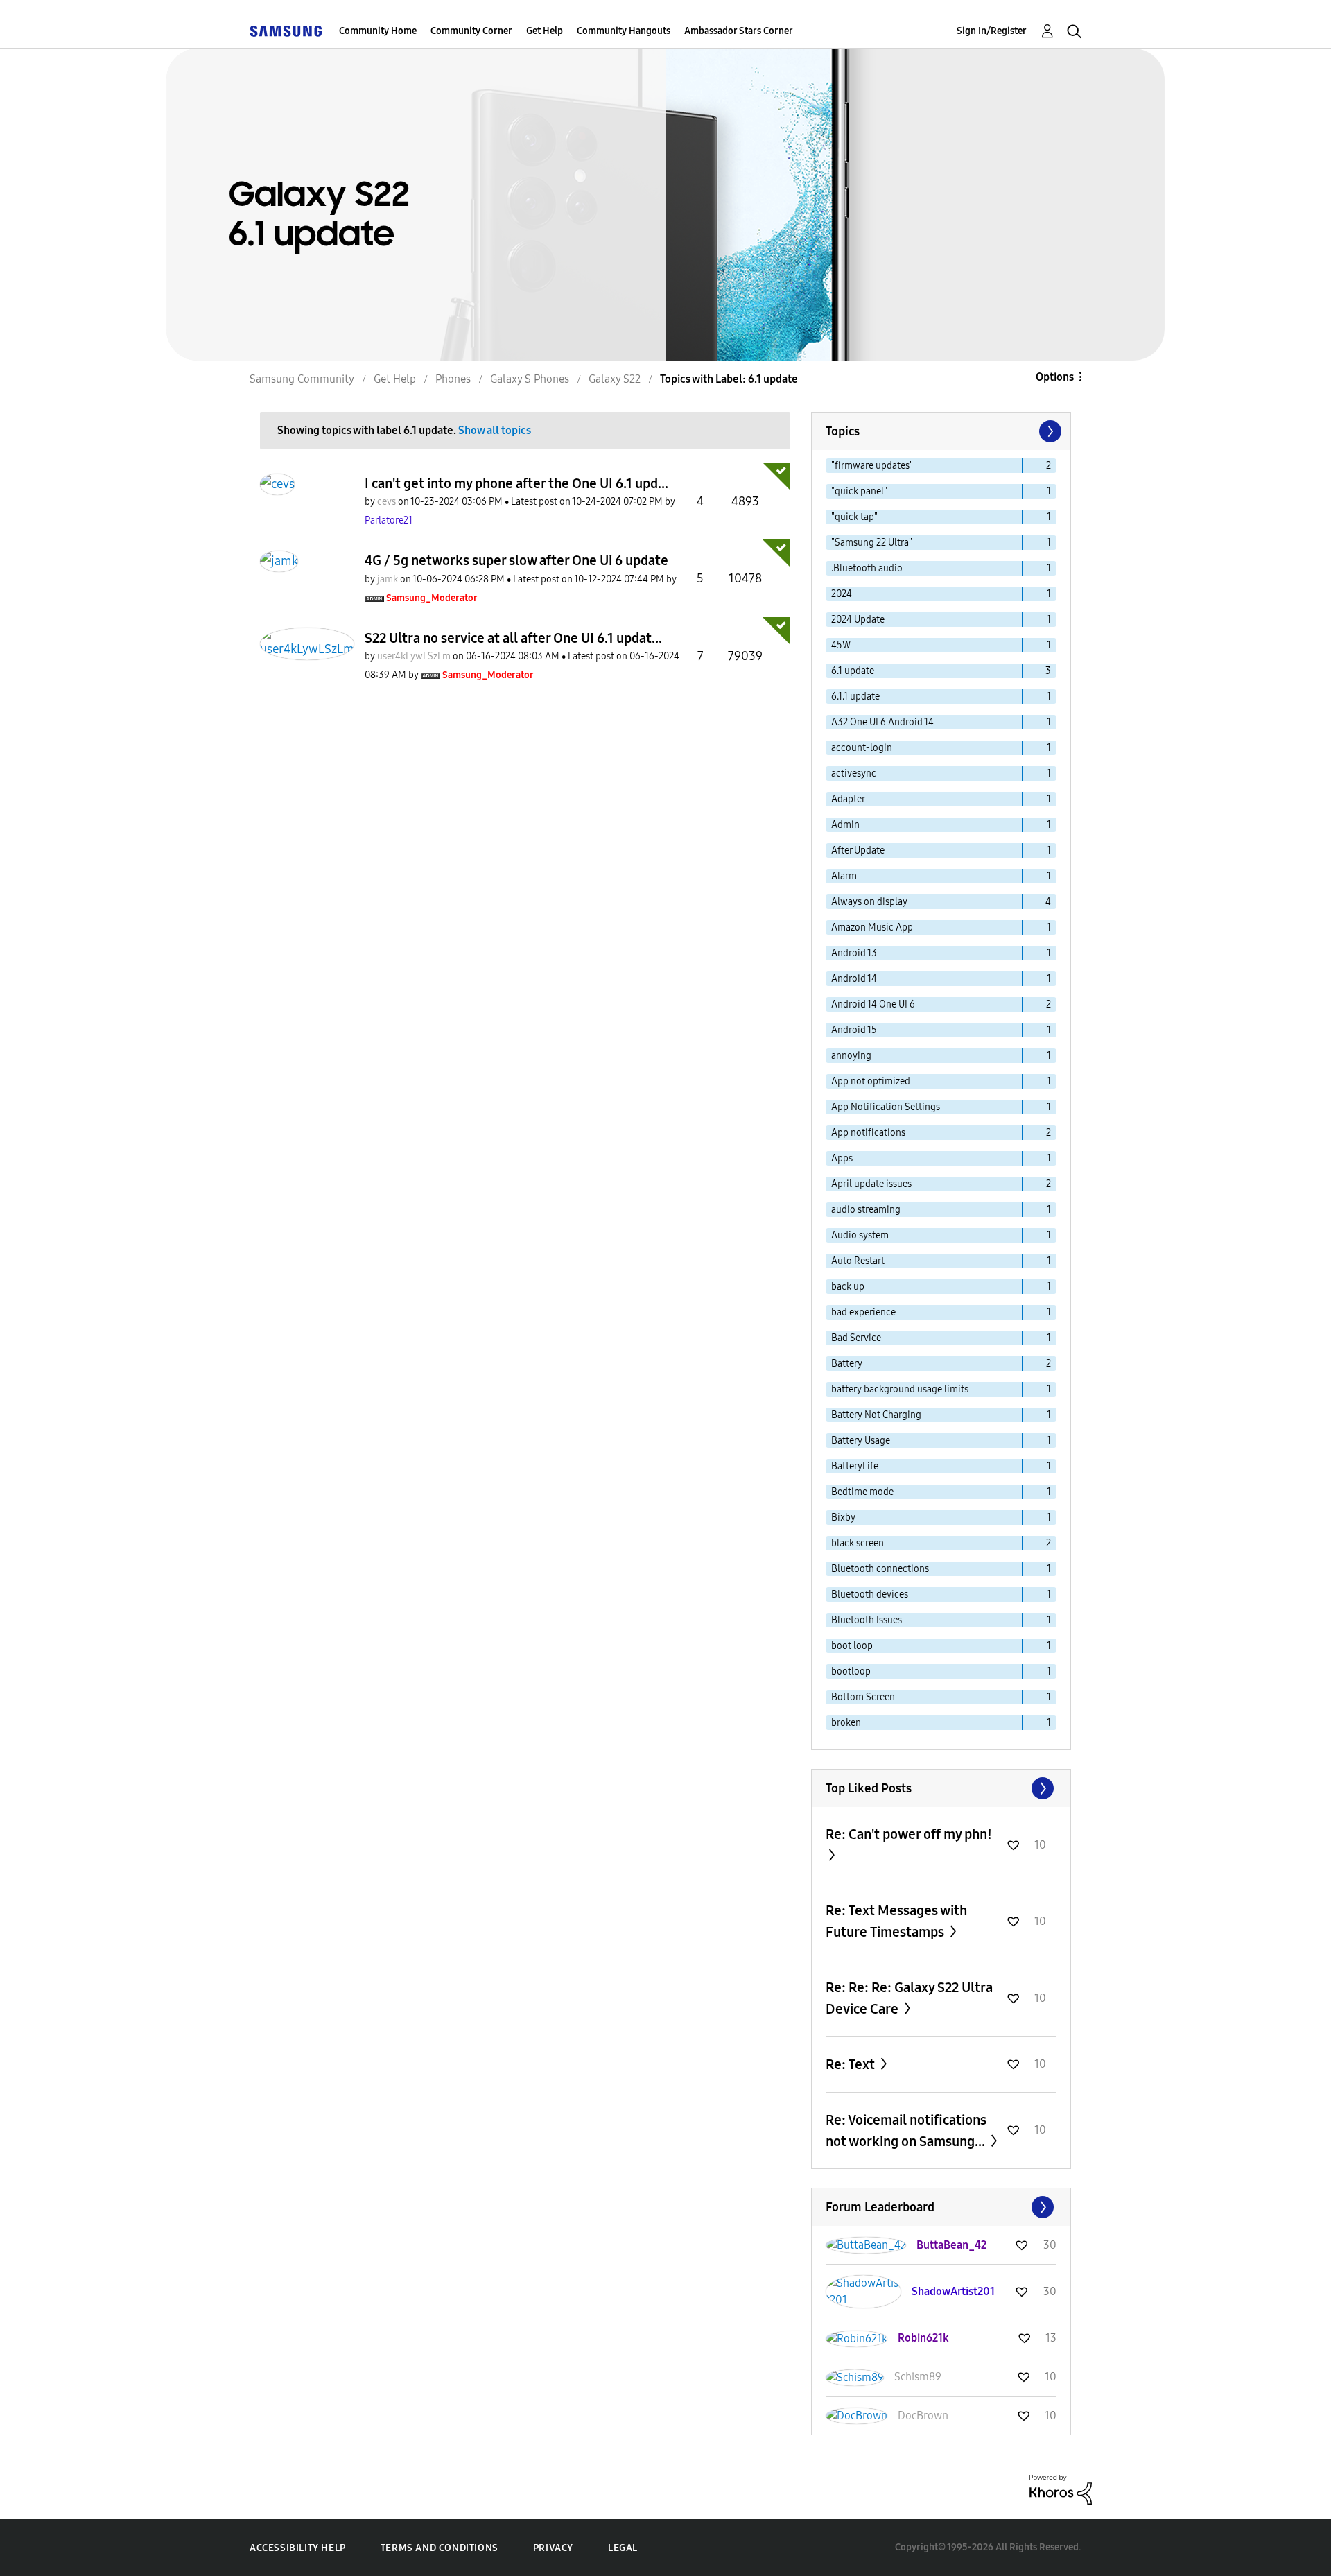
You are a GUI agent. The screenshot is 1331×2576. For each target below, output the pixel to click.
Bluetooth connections (880, 1569)
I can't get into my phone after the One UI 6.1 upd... (516, 483)
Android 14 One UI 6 (873, 1004)
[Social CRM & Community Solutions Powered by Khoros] (1061, 2489)
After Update (858, 850)
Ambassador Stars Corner (739, 31)
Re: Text (852, 2064)
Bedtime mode (862, 1492)
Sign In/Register (992, 31)
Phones (453, 379)
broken (846, 1723)
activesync (854, 773)
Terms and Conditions (440, 2548)
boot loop (852, 1646)
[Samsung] (286, 31)
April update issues (871, 1184)
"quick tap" (854, 517)
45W (841, 645)
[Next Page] (1049, 431)
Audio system (860, 1235)
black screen (858, 1543)
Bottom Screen (863, 1697)
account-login (862, 748)
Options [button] (1055, 377)
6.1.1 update (855, 697)
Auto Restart (858, 1261)
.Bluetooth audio (867, 568)
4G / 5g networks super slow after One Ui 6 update (516, 560)
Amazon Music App (872, 927)
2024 (842, 594)
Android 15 (854, 1030)
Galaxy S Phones (530, 379)
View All (941, 1788)
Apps (842, 1158)
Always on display (869, 902)
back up (848, 1287)
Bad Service (856, 1338)
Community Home (378, 31)
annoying (851, 1056)
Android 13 (854, 953)
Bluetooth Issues (867, 1620)
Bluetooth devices (870, 1594)
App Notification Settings (886, 1107)
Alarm (844, 876)
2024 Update (858, 620)
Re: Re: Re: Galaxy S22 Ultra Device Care (909, 1998)
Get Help (545, 31)
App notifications (868, 1133)
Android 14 (854, 979)
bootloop (851, 1671)
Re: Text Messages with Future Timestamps (896, 1921)
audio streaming (866, 1210)
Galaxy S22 (615, 379)
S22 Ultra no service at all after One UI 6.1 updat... (513, 638)
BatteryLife (855, 1466)
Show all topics (495, 430)
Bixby (843, 1518)
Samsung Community (302, 379)
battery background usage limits (900, 1389)
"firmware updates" (872, 466)
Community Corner (471, 31)
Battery (847, 1364)
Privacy (553, 2548)
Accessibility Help (298, 2548)
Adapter (848, 799)
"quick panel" (859, 491)
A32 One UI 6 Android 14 (882, 722)
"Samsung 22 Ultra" (872, 543)
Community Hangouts (624, 31)
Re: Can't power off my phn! (909, 1834)
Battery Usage (861, 1441)
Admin (845, 825)
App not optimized (871, 1081)
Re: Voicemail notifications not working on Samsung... (907, 2130)
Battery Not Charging (876, 1415)
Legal (623, 2548)
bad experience (863, 1312)
